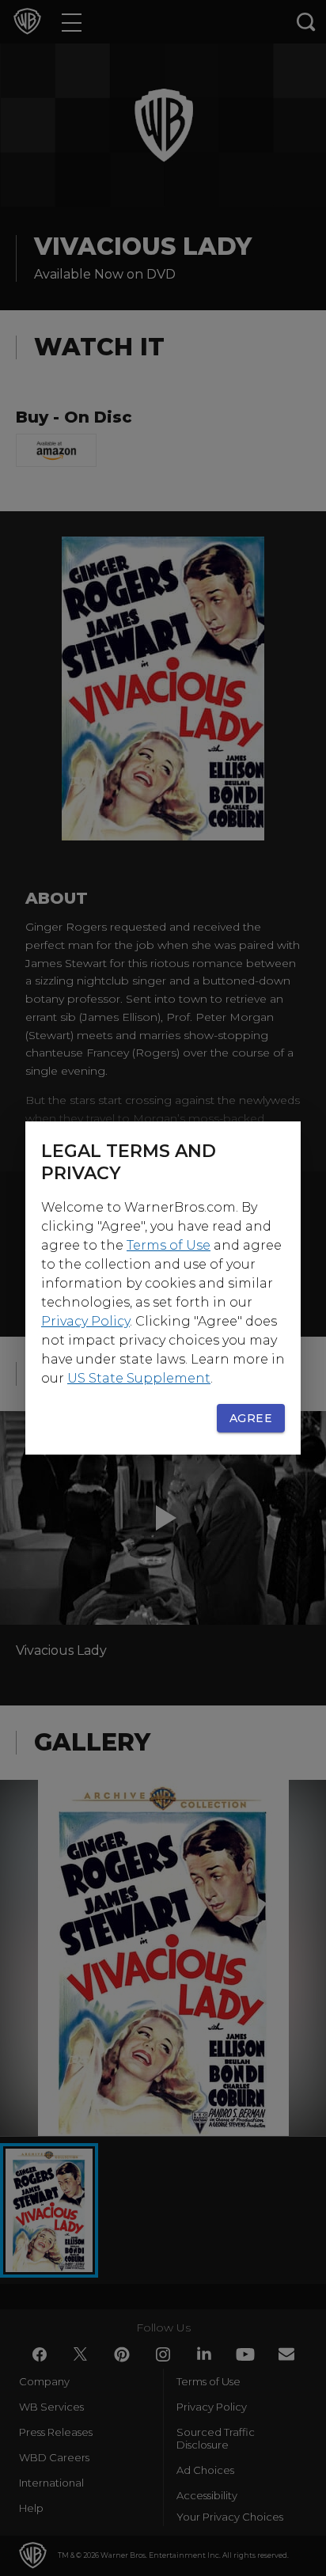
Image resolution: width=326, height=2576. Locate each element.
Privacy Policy (85, 1321)
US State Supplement (139, 1378)
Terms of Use (169, 1245)
